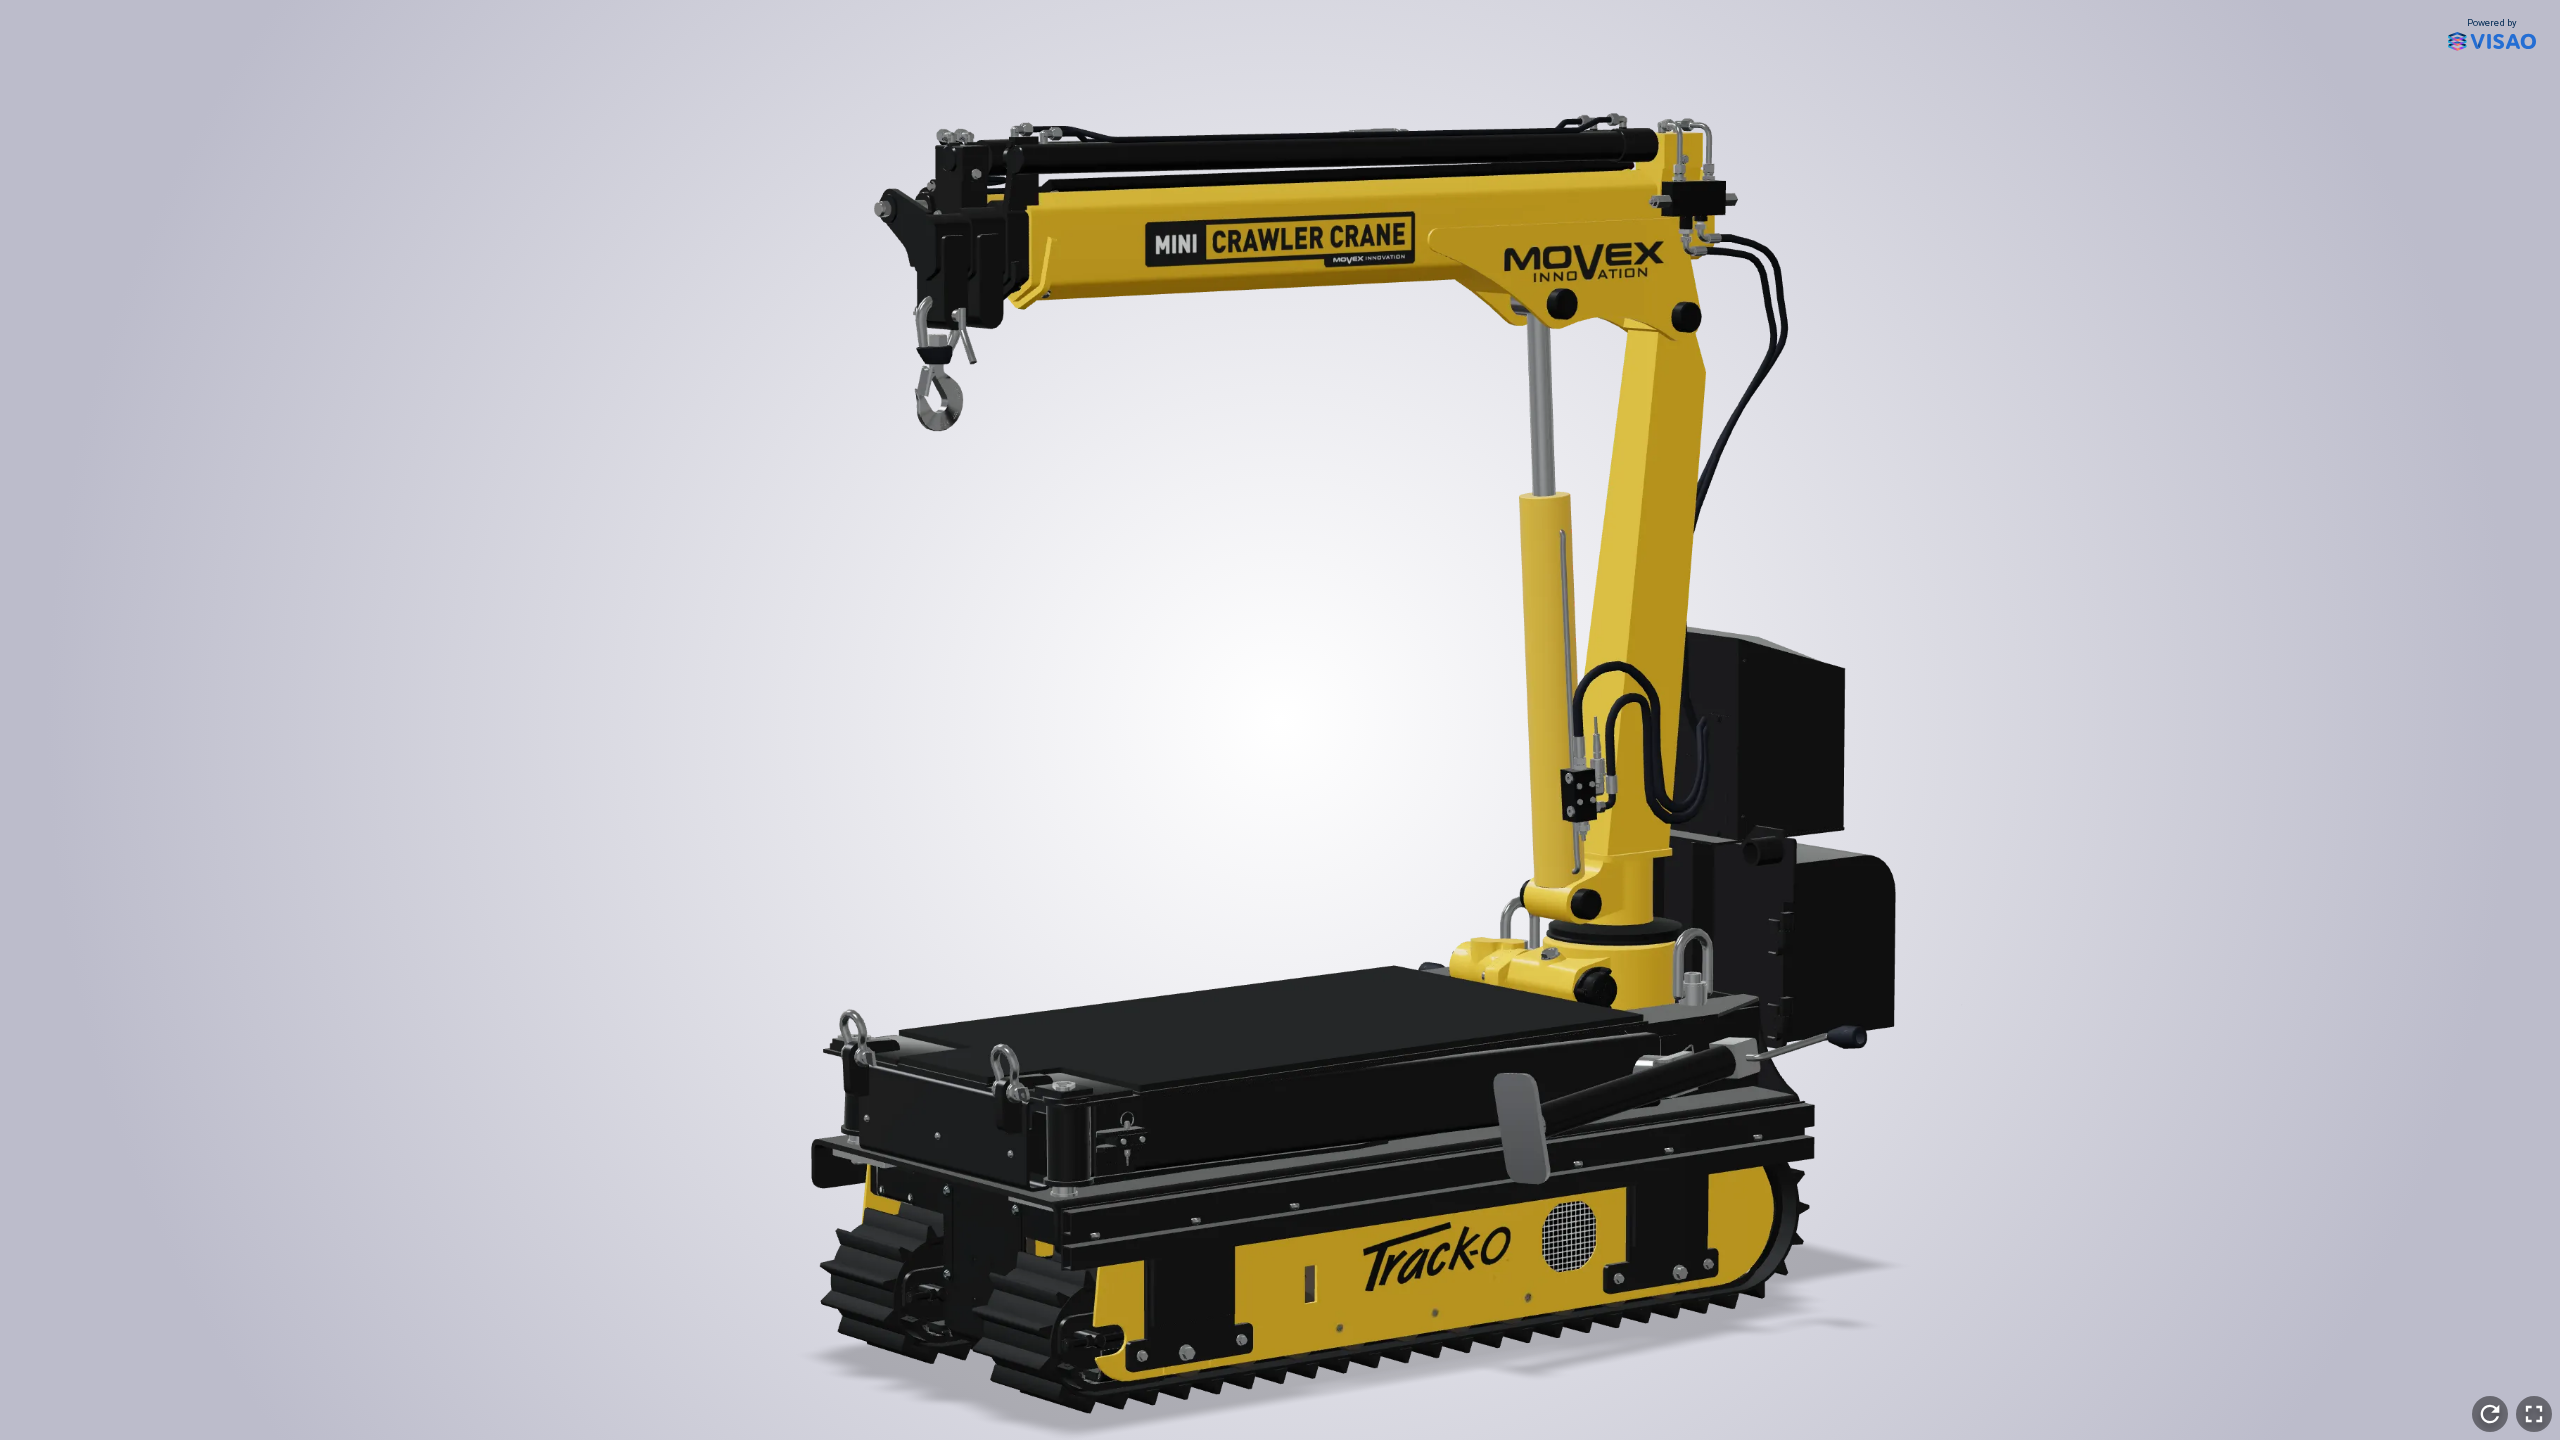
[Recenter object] (2490, 1414)
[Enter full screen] (2534, 1414)
